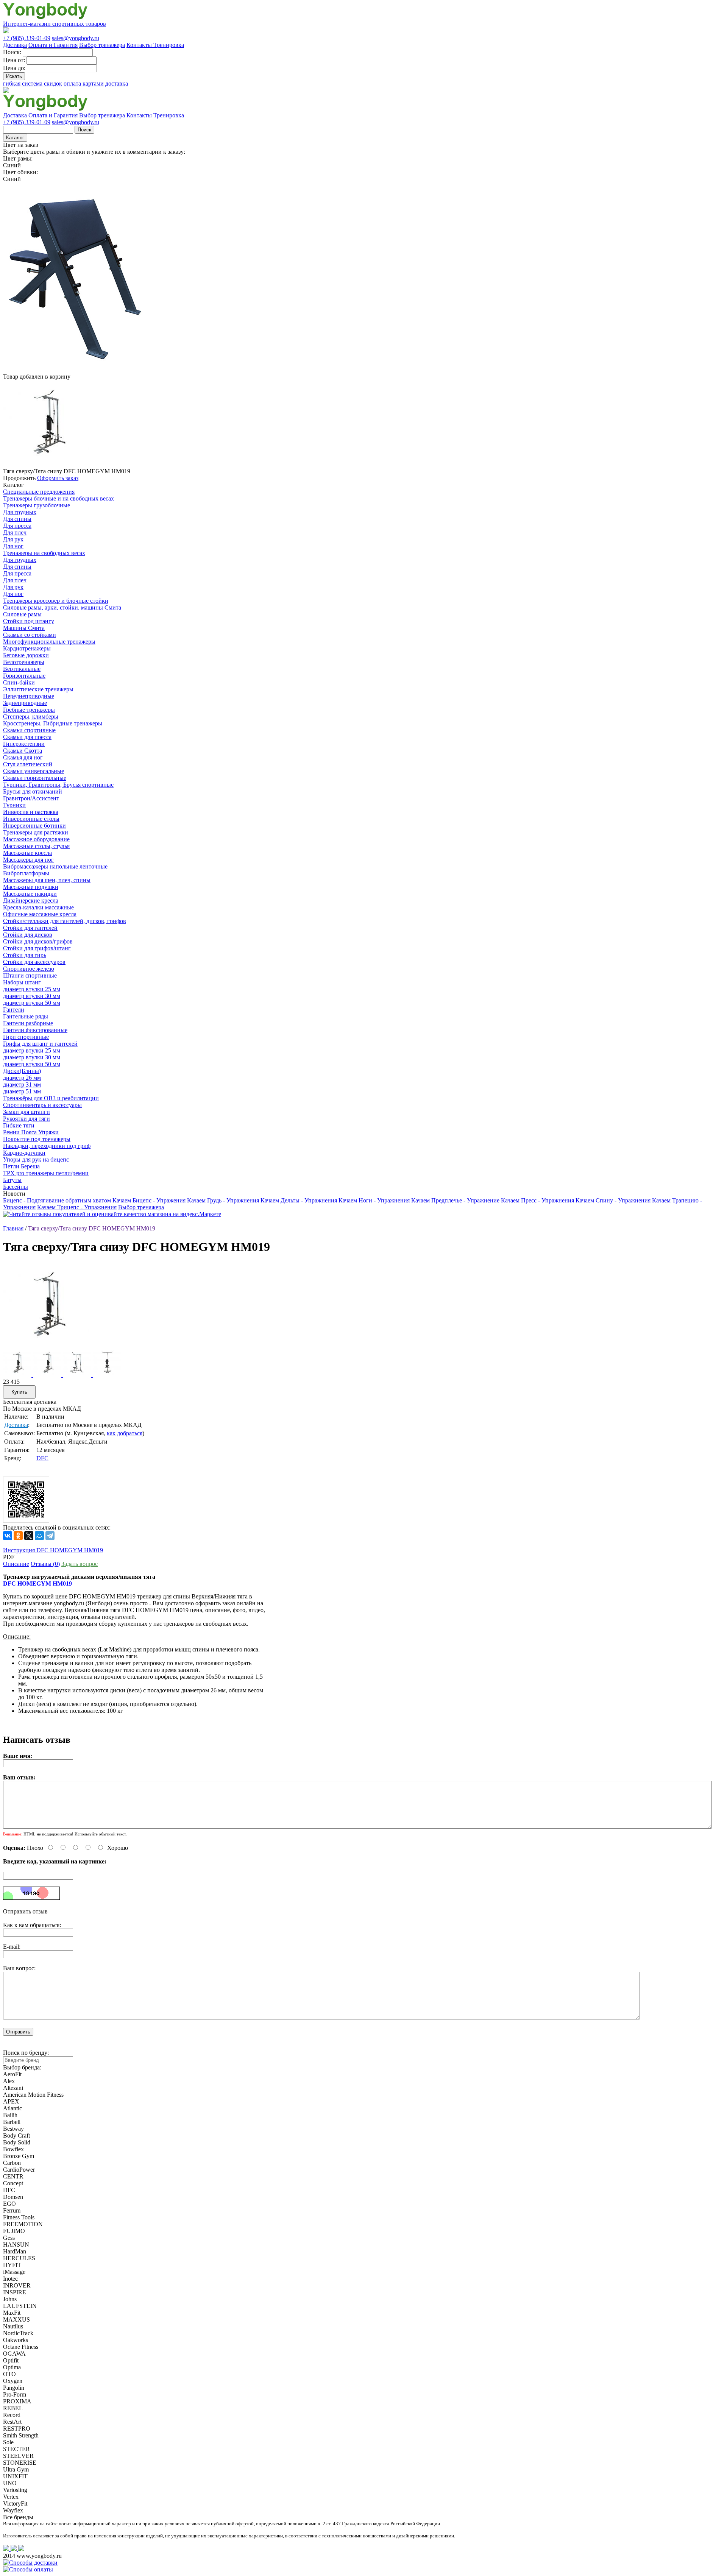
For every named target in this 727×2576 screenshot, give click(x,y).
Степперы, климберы (31, 717)
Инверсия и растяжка (31, 812)
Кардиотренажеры (27, 648)
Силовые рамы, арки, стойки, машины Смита (62, 607)
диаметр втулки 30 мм (32, 996)
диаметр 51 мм (22, 1091)
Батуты (12, 1180)
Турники (14, 805)
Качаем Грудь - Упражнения (223, 1200)
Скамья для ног (23, 757)
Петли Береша (21, 1166)
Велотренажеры (24, 662)
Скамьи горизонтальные (35, 778)
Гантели (14, 1010)
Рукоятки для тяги (27, 1119)
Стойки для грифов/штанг (37, 948)
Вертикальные (22, 669)
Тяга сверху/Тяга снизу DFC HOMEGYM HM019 (92, 1228)
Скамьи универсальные (34, 771)
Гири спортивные (26, 1037)
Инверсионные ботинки (34, 826)
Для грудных (20, 512)
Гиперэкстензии (24, 744)
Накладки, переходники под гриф (47, 1146)
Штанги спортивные (30, 975)
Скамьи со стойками (30, 635)
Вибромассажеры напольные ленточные (55, 866)
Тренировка (169, 45)
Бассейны (16, 1187)
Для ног (13, 546)
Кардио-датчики (24, 1153)
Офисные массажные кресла (40, 914)
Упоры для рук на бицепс (36, 1159)
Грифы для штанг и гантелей (40, 1044)
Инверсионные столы (31, 819)
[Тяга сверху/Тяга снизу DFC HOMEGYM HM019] (46, 1346)
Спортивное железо (29, 969)
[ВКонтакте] (8, 1536)
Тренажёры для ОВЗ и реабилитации (51, 1098)
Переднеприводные (29, 696)
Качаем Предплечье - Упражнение (455, 1200)
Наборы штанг (22, 982)
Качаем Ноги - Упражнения (374, 1200)
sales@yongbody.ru (76, 38)
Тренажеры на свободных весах (44, 553)
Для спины (17, 519)
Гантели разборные (28, 1023)
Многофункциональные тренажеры (49, 642)
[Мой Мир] (39, 1536)
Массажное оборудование (36, 839)
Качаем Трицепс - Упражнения (77, 1207)
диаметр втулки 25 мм (32, 989)
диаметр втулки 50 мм (32, 1003)
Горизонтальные (24, 676)
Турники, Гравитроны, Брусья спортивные (58, 785)
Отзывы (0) (45, 1564)
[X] (29, 1536)
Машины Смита (24, 628)
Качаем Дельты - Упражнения (299, 1200)
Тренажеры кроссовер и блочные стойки (56, 601)
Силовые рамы (22, 614)
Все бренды (18, 2517)
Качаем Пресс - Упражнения (537, 1200)
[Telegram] (50, 1536)
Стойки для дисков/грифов (38, 941)
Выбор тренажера (102, 45)
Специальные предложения (39, 492)
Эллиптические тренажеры (38, 689)
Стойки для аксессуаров (34, 962)
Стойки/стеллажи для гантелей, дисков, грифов (65, 921)
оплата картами (84, 83)
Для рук (13, 539)
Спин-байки (19, 682)
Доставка (15, 45)
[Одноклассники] (18, 1536)
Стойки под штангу (29, 621)
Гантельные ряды (26, 1016)
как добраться (125, 1433)
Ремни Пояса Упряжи (31, 1132)
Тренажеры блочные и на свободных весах (59, 498)
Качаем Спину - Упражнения (613, 1200)
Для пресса (17, 526)
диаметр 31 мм (22, 1085)
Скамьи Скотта (23, 751)
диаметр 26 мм (22, 1078)
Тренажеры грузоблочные (37, 505)
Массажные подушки (31, 887)
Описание (16, 1564)
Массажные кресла (27, 853)
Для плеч (15, 533)
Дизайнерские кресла (31, 901)
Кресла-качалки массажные (38, 907)
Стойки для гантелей (30, 928)
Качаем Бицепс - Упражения (149, 1200)
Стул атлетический (28, 764)
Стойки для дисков (28, 935)
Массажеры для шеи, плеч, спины (47, 880)
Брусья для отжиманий (33, 791)
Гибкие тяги (19, 1125)
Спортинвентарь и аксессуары (42, 1105)
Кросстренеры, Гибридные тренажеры (53, 723)
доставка (117, 83)
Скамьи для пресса (27, 737)
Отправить (18, 2032)
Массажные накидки (30, 894)
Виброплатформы (26, 873)
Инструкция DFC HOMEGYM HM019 (53, 1550)
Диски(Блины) (22, 1071)
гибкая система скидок (33, 83)
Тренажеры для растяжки (36, 832)
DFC (42, 1458)
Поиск (84, 130)
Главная (13, 1228)
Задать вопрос (80, 1564)
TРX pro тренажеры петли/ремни (46, 1173)
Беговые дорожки (26, 655)
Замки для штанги (27, 1112)
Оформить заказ (58, 478)
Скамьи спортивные (29, 730)
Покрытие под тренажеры (37, 1139)
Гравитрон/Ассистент (31, 798)
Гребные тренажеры (29, 710)
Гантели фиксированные (35, 1030)
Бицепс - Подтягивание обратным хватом (57, 1200)
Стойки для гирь (25, 955)
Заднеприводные (25, 703)
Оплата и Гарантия (53, 45)
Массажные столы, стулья (36, 846)
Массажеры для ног (28, 860)
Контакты (140, 45)
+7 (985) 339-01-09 (27, 38)
